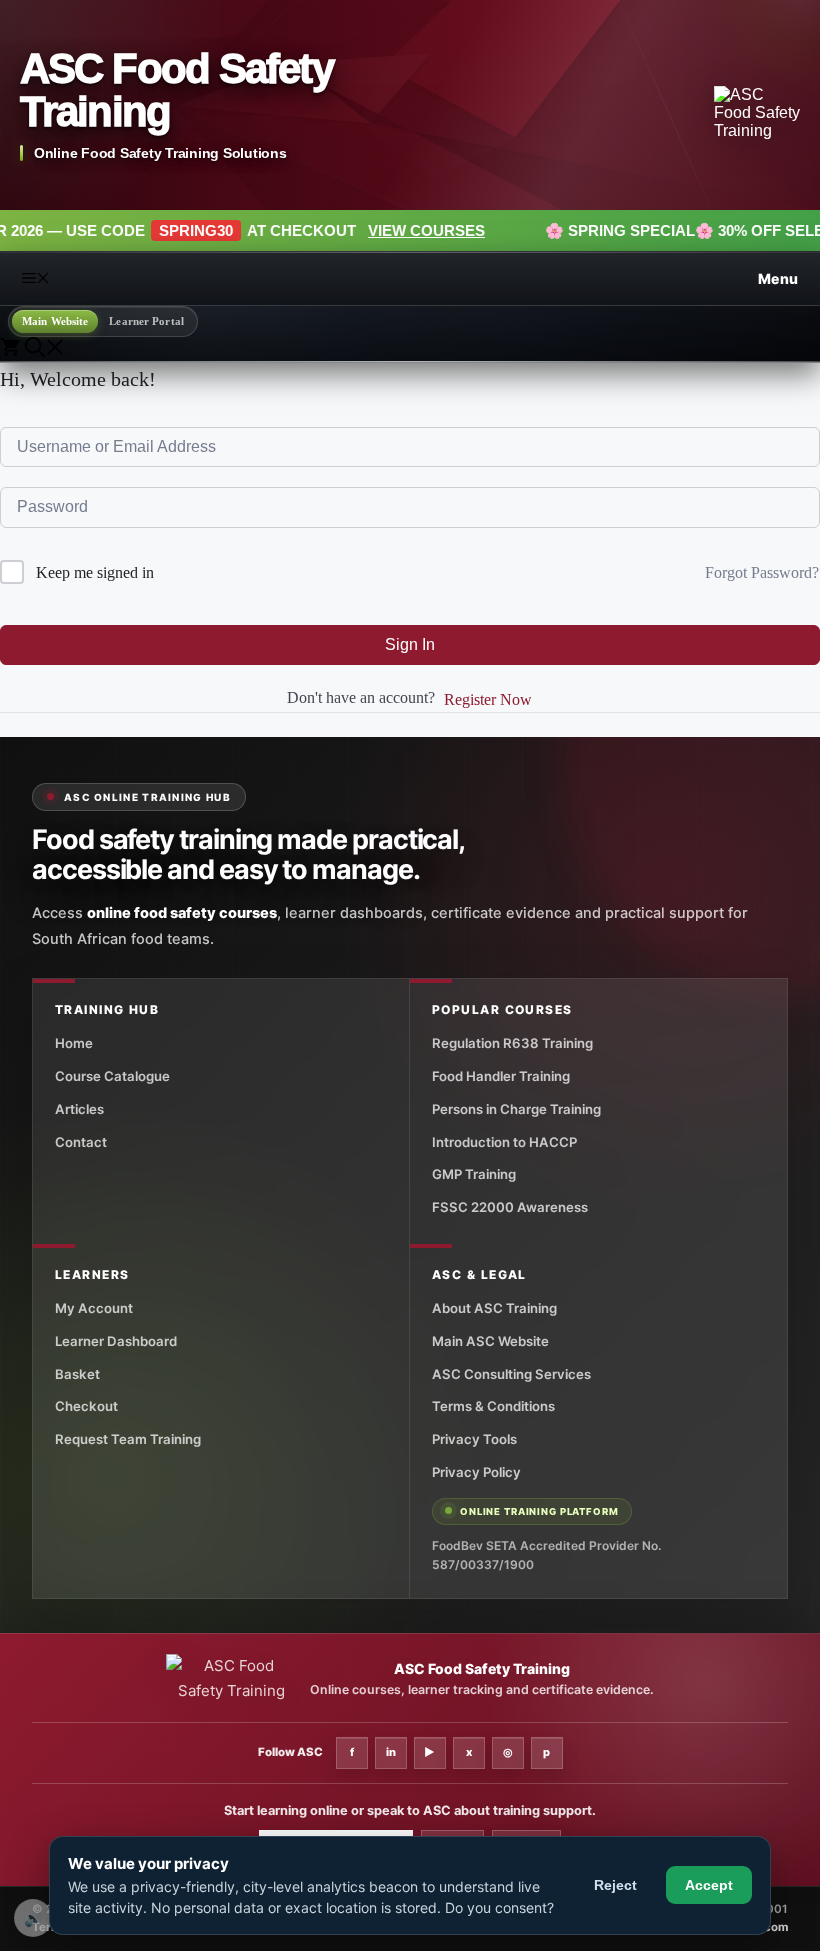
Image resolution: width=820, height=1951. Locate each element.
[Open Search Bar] (45, 350)
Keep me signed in (95, 572)
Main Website (55, 321)
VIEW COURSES (354, 230)
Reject (615, 1885)
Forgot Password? (762, 572)
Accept (709, 1885)
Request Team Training (128, 1439)
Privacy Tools (474, 1439)
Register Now (488, 699)
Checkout (86, 1406)
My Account (94, 1308)
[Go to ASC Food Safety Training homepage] (757, 113)
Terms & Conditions (493, 1406)
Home (74, 1043)
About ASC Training (494, 1308)
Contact (81, 1142)
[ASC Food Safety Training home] (231, 1679)
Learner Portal (146, 321)
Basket (77, 1374)
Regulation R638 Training (512, 1043)
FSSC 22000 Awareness (510, 1207)
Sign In (410, 644)
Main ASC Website (490, 1341)
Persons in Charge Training (516, 1109)
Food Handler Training (501, 1076)
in (391, 1752)
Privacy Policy (476, 1472)
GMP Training (474, 1174)
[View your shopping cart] (12, 350)
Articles (79, 1109)
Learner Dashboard (116, 1341)
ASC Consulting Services (511, 1374)
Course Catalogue (112, 1076)
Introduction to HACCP (504, 1142)
